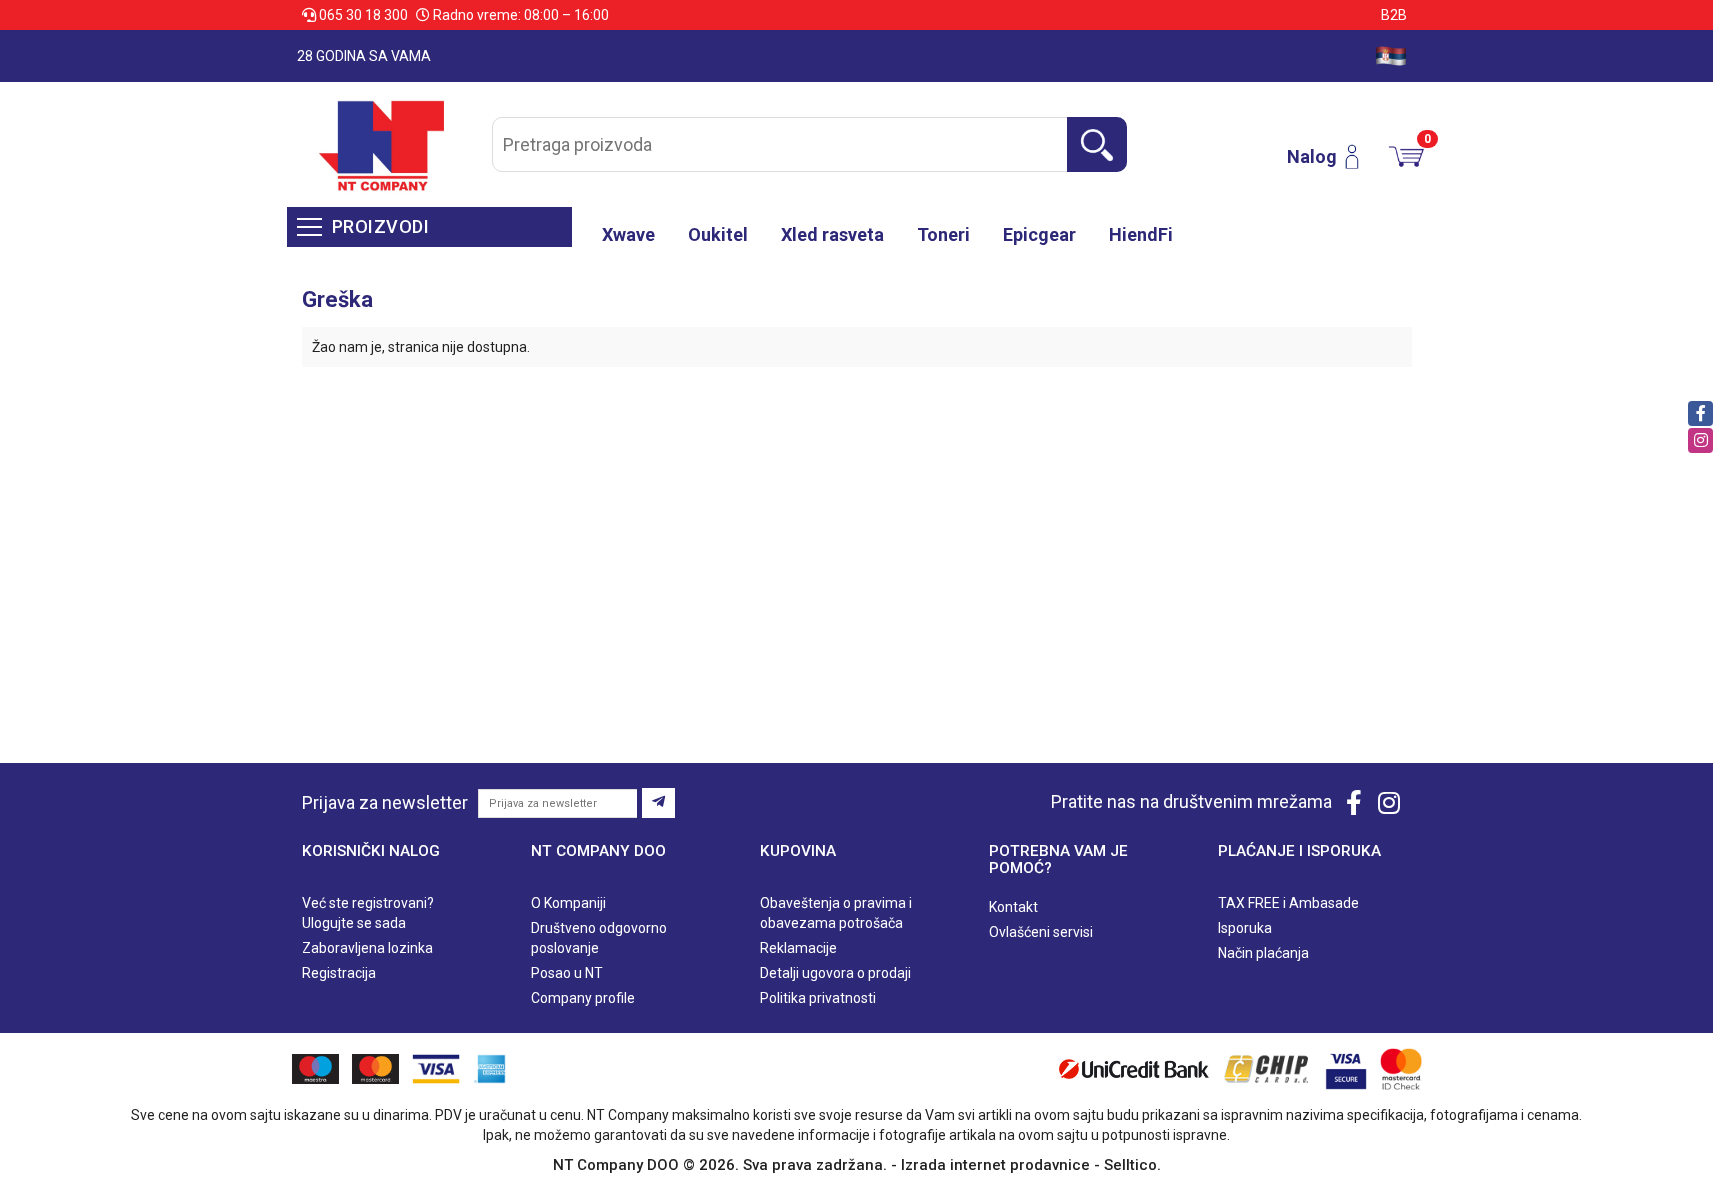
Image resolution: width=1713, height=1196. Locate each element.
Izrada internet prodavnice (995, 1165)
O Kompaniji (568, 903)
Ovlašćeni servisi (1041, 932)
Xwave (628, 234)
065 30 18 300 (363, 15)
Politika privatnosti (818, 998)
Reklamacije (798, 948)
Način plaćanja (1263, 953)
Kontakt (1013, 907)
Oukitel (718, 234)
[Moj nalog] (1359, 157)
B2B (1394, 15)
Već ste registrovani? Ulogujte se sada (368, 913)
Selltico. (1132, 1165)
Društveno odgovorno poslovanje (599, 938)
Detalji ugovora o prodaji (835, 973)
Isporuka (1245, 928)
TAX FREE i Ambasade (1288, 903)
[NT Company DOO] (381, 144)
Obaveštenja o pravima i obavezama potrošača (836, 913)
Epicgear (1039, 234)
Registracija (339, 973)
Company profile (583, 998)
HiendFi (1141, 234)
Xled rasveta (832, 234)
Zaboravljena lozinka (367, 948)
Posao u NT (567, 973)
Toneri (943, 234)
